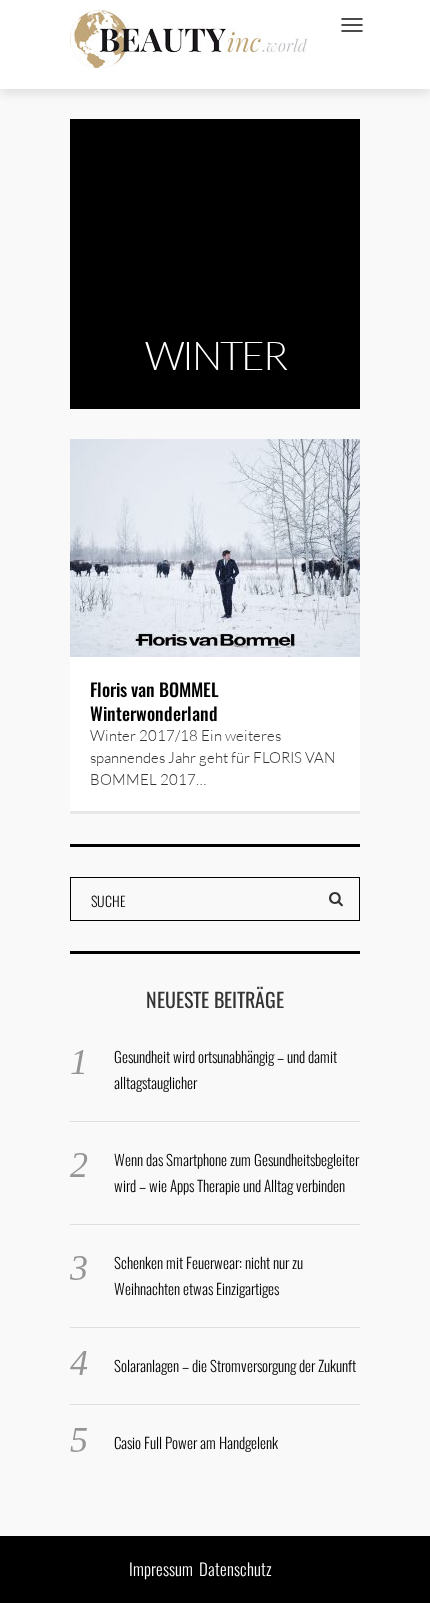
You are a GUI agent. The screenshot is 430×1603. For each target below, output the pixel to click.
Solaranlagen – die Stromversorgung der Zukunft (235, 1365)
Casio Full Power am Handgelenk (196, 1442)
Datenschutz (235, 1568)
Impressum (161, 1568)
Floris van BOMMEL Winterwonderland (154, 701)
